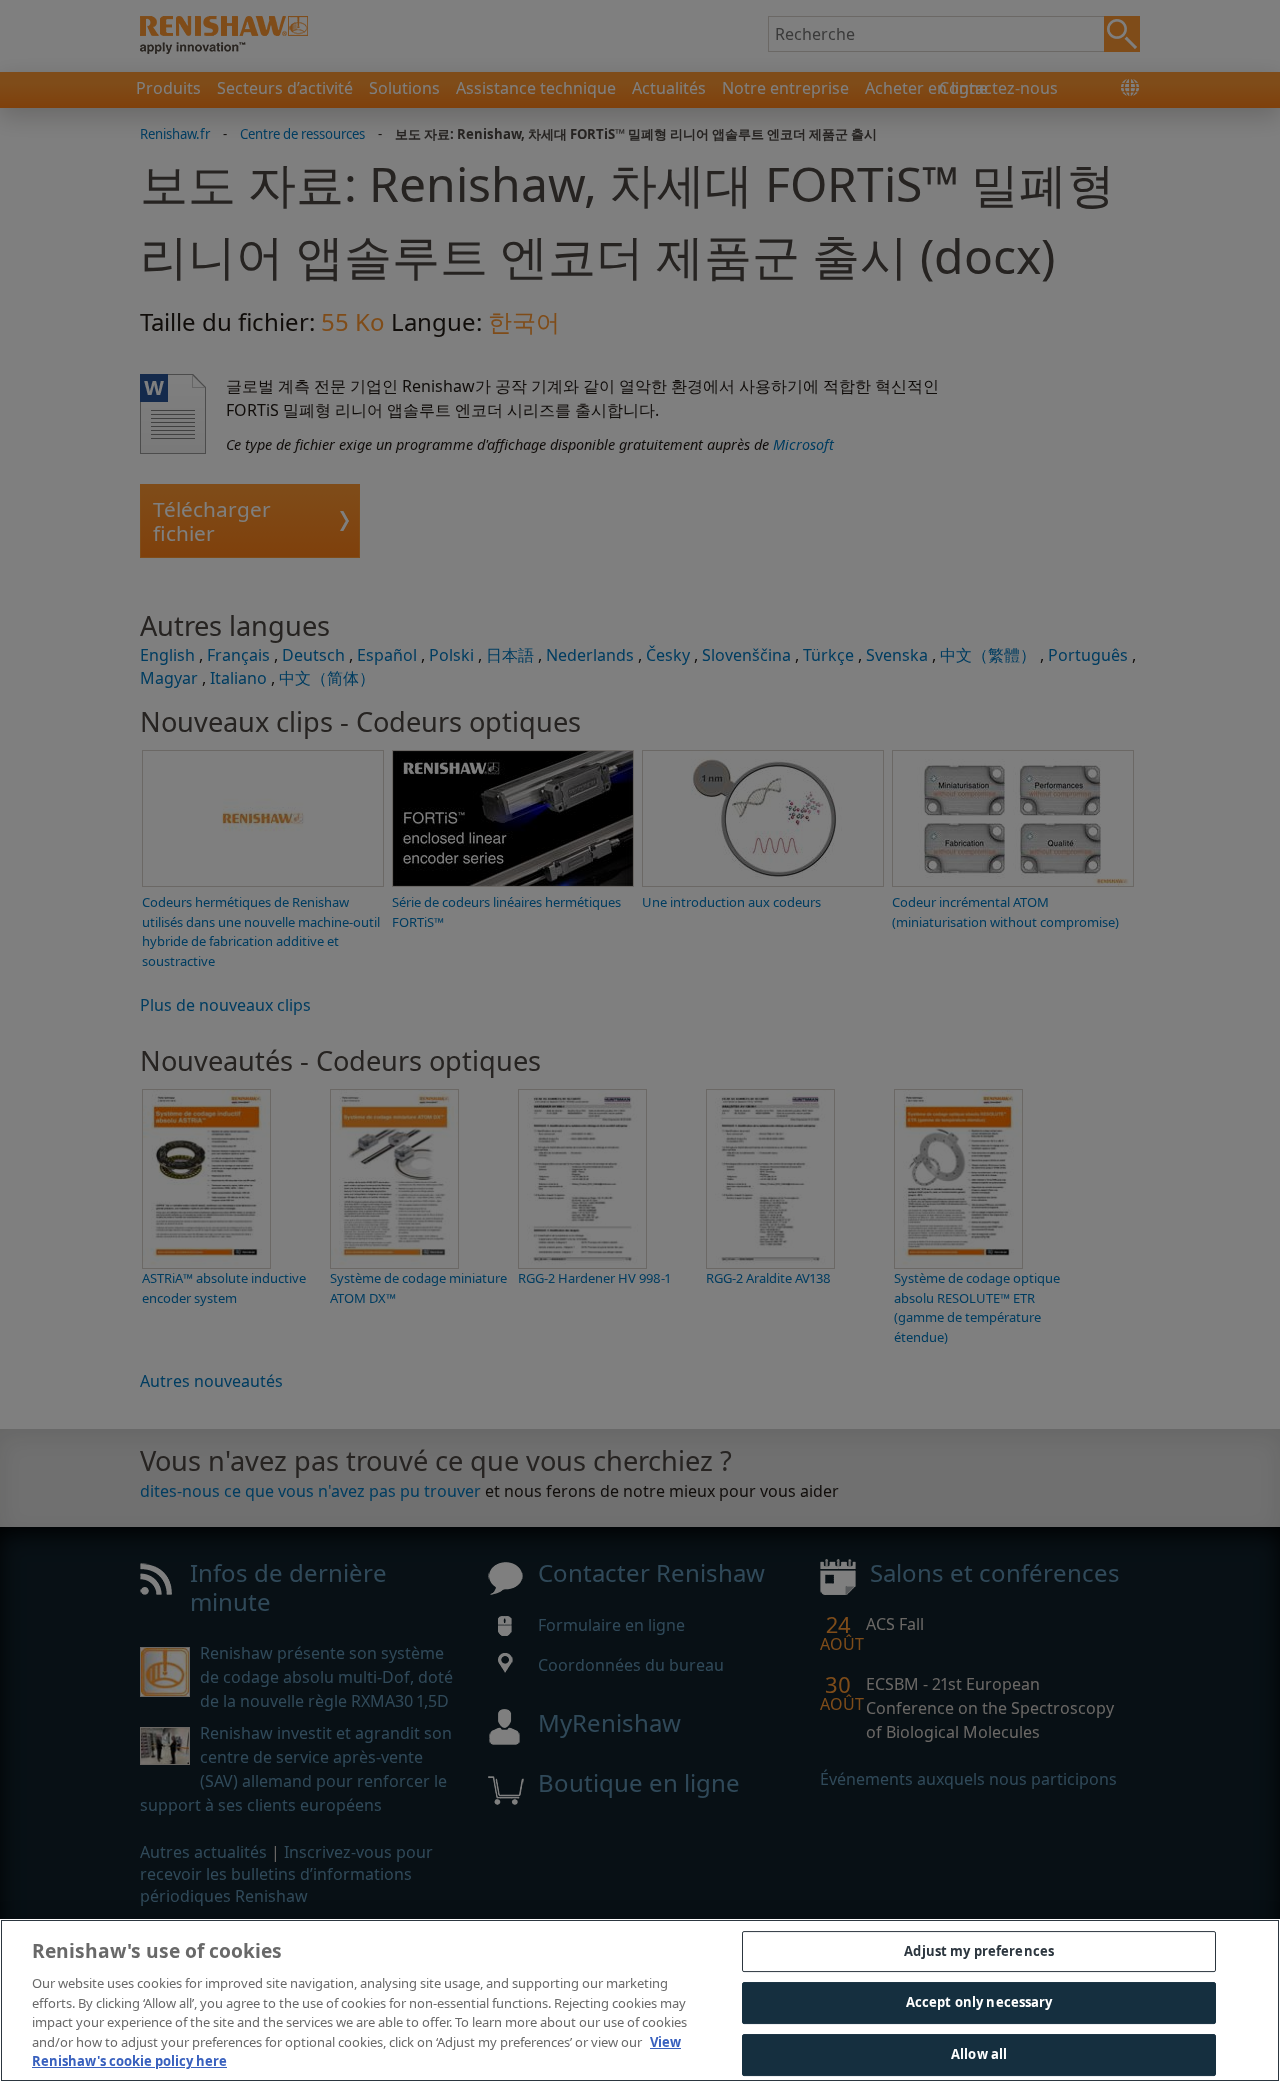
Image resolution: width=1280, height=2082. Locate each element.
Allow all (979, 2054)
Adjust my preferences (979, 1951)
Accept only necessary (979, 2002)
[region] (640, 2000)
